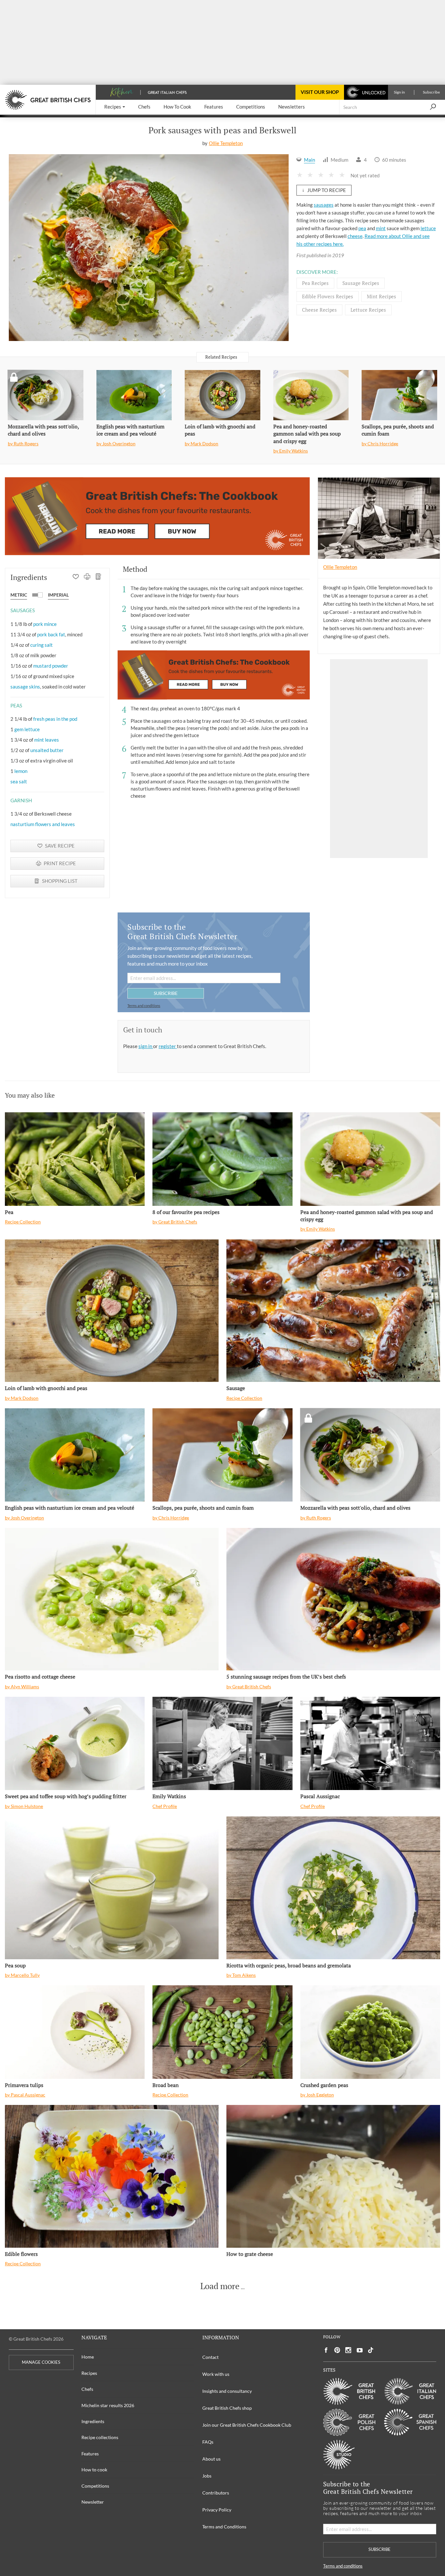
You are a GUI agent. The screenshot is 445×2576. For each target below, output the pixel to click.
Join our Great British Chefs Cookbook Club (247, 2425)
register (168, 1046)
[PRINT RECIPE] (87, 577)
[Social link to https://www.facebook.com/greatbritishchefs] (326, 2350)
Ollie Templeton (226, 143)
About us (211, 2459)
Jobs (207, 2476)
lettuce (428, 228)
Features (90, 2454)
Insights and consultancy (227, 2391)
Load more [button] (220, 2286)
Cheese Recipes (319, 310)
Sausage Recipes (361, 283)
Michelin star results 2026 (108, 2405)
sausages (324, 205)
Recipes (89, 2373)
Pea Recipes (315, 283)
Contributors (216, 2493)
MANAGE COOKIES (41, 2362)
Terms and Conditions (224, 2527)
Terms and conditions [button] (144, 1006)
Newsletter (93, 2502)
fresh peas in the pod (55, 719)
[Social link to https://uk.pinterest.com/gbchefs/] (337, 2350)
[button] (115, 107)
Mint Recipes (381, 296)
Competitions (95, 2486)
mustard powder (51, 666)
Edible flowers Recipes (328, 296)
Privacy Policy (217, 2510)
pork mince (45, 624)
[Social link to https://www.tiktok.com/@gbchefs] (371, 2350)
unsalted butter (47, 750)
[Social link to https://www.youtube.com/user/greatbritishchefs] (360, 2350)
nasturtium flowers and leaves (43, 824)
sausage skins (25, 687)
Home (88, 2357)
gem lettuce (27, 729)
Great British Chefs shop (227, 2408)
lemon (21, 771)
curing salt (42, 645)
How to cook (94, 2470)
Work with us (216, 2374)
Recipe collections (100, 2437)
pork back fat (51, 634)
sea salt (19, 781)
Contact (210, 2357)
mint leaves (47, 740)
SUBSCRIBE (166, 993)
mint (381, 228)
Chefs (87, 2389)
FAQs (208, 2442)
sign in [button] (146, 1046)
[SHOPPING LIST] (99, 577)
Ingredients (93, 2421)
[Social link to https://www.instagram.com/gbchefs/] (348, 2350)
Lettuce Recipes (368, 310)
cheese (355, 236)
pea (362, 228)
